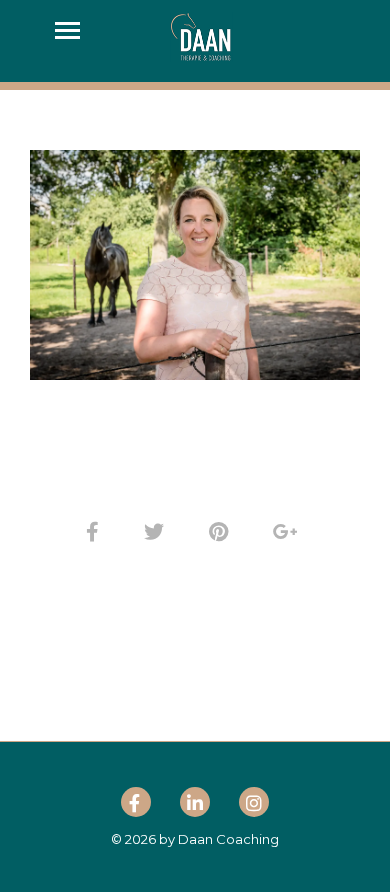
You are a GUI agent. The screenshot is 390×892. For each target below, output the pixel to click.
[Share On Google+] (289, 531)
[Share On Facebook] (96, 531)
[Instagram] (254, 806)
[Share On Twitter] (157, 531)
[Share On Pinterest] (222, 531)
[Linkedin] (195, 806)
